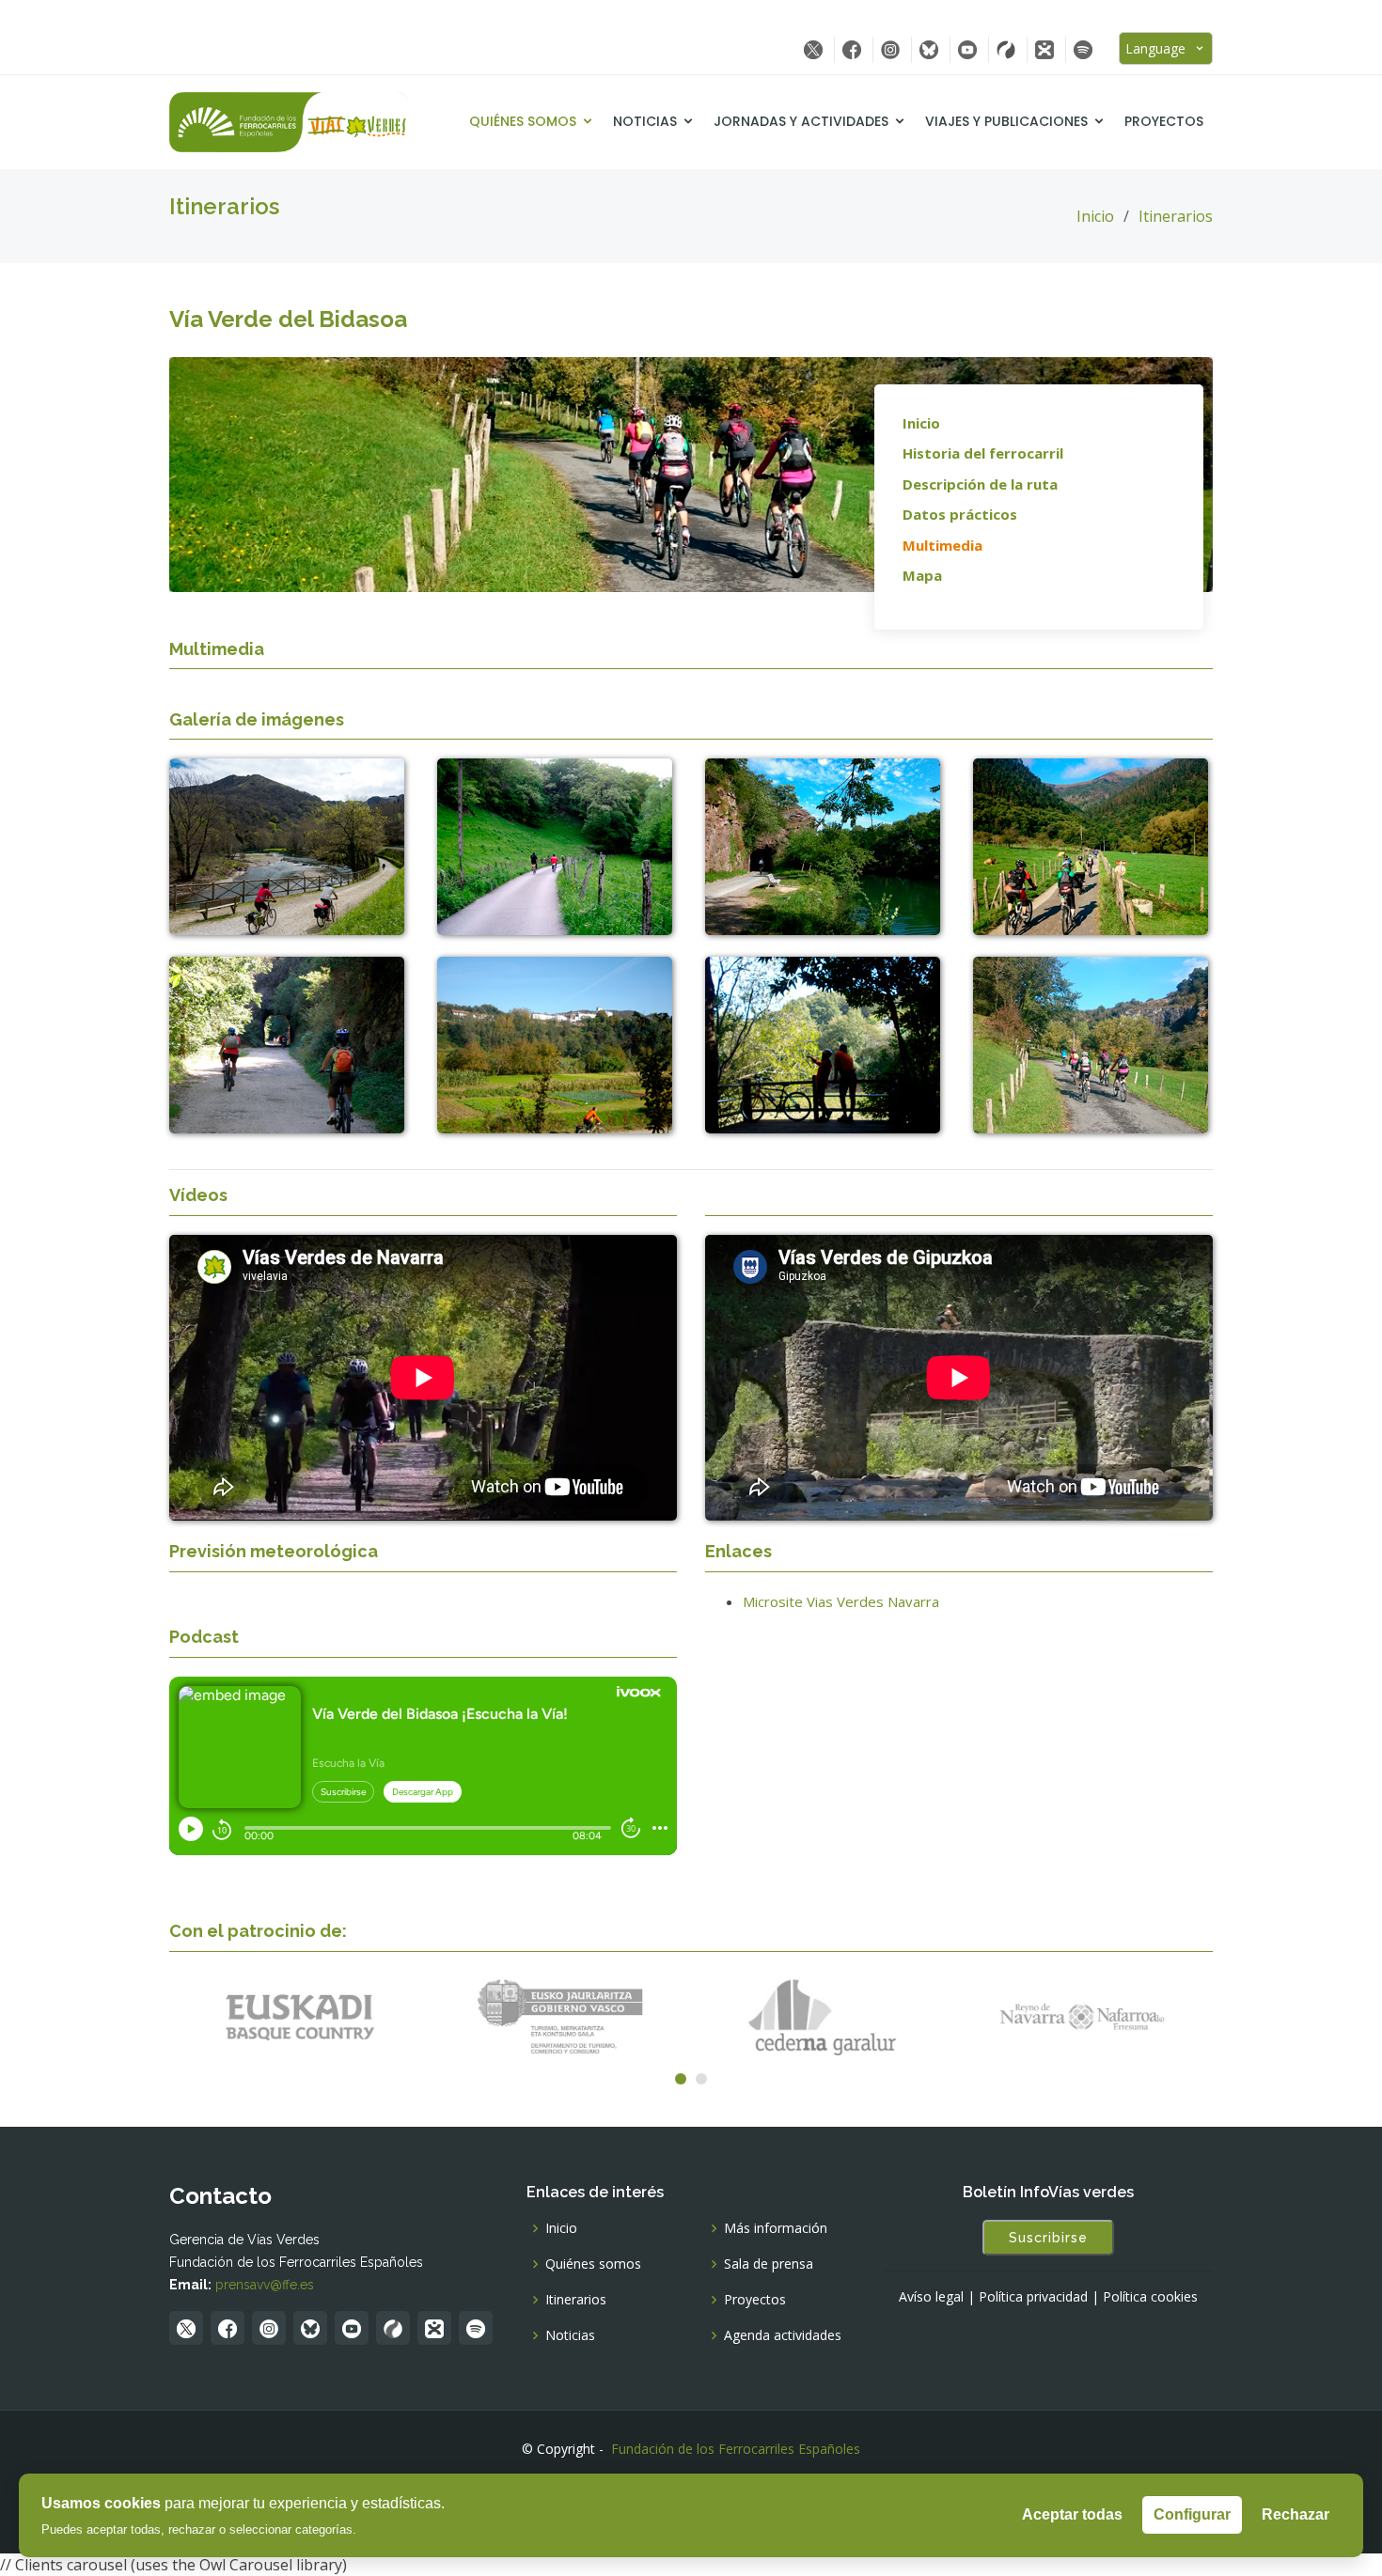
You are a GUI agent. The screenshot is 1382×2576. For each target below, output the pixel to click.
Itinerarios (1176, 216)
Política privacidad (1033, 2297)
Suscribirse (1048, 2238)
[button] (681, 2079)
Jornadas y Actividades (801, 121)
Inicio (1095, 216)
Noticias (645, 121)
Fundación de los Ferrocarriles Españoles (736, 2449)
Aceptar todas (1072, 2514)
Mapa (922, 575)
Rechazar (1296, 2514)
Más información (776, 2228)
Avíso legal (931, 2297)
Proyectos (1164, 121)
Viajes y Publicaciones (1006, 121)
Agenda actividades (783, 2335)
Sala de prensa (769, 2264)
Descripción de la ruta (980, 484)
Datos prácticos (960, 514)
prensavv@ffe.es (265, 2285)
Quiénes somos (523, 121)
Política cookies (1150, 2297)
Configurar (1192, 2514)
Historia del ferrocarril (983, 453)
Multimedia (942, 545)
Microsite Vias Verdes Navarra (841, 1601)
